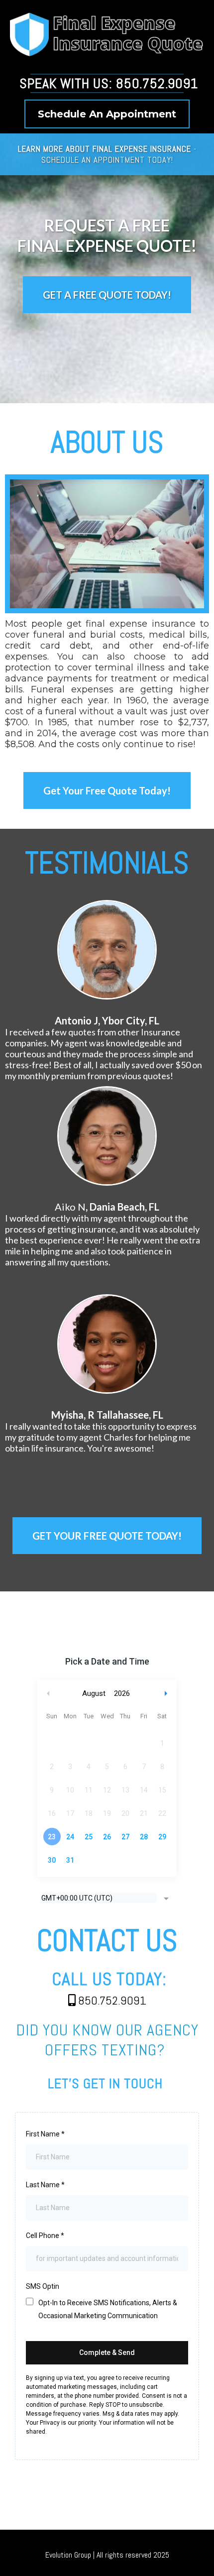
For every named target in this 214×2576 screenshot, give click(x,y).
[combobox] (107, 1899)
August (94, 1693)
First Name (45, 2134)
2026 (122, 1693)
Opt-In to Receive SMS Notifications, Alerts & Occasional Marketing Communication (108, 2309)
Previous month (48, 1694)
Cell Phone (45, 2236)
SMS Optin (43, 2286)
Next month (167, 1694)
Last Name (45, 2185)
